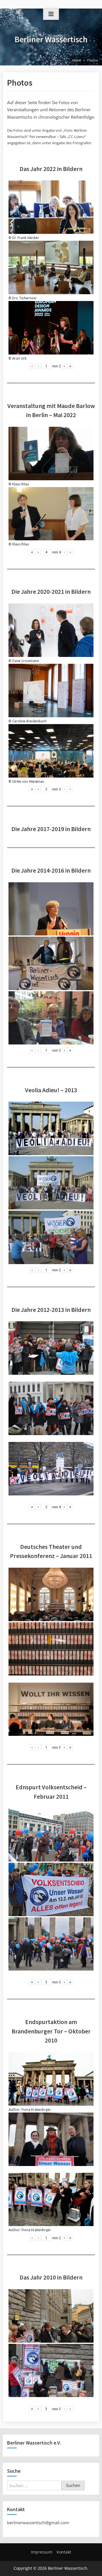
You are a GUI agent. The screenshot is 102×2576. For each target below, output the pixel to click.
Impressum (42, 2552)
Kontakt (64, 2552)
